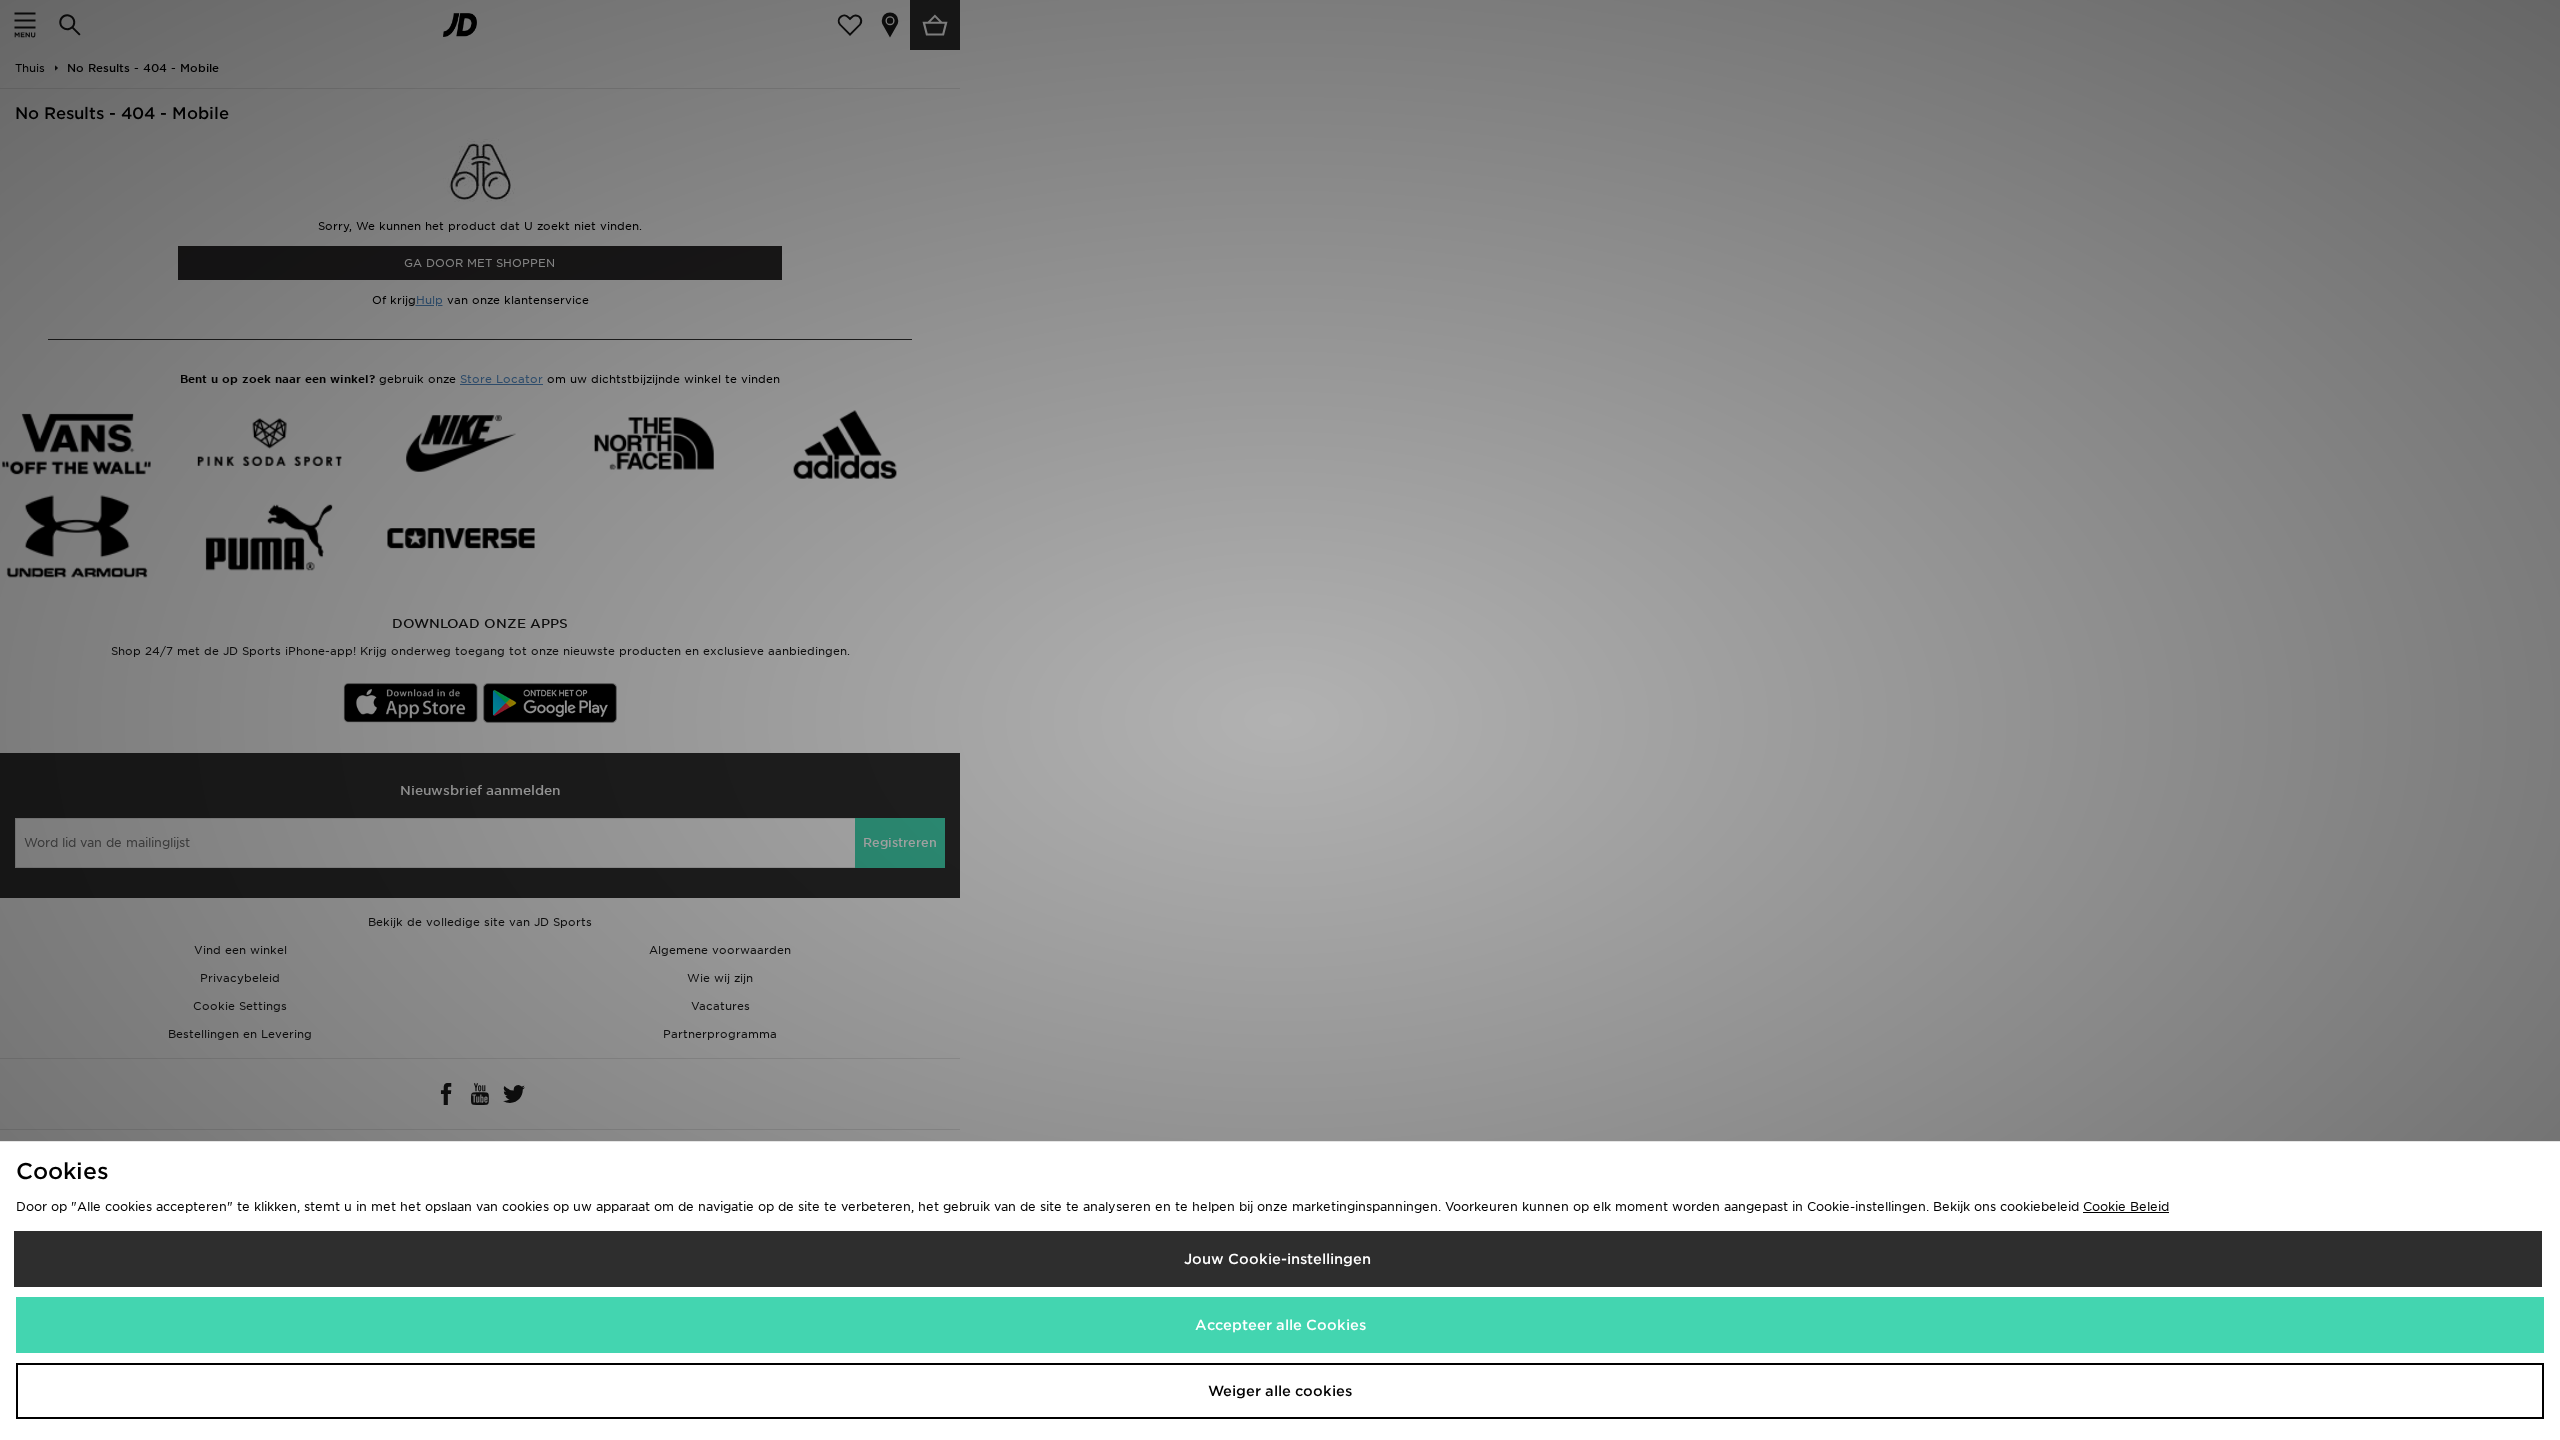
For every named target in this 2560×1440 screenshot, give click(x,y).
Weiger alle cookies (1280, 1391)
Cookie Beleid (2126, 1206)
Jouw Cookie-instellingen (1277, 1259)
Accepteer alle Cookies (1280, 1325)
